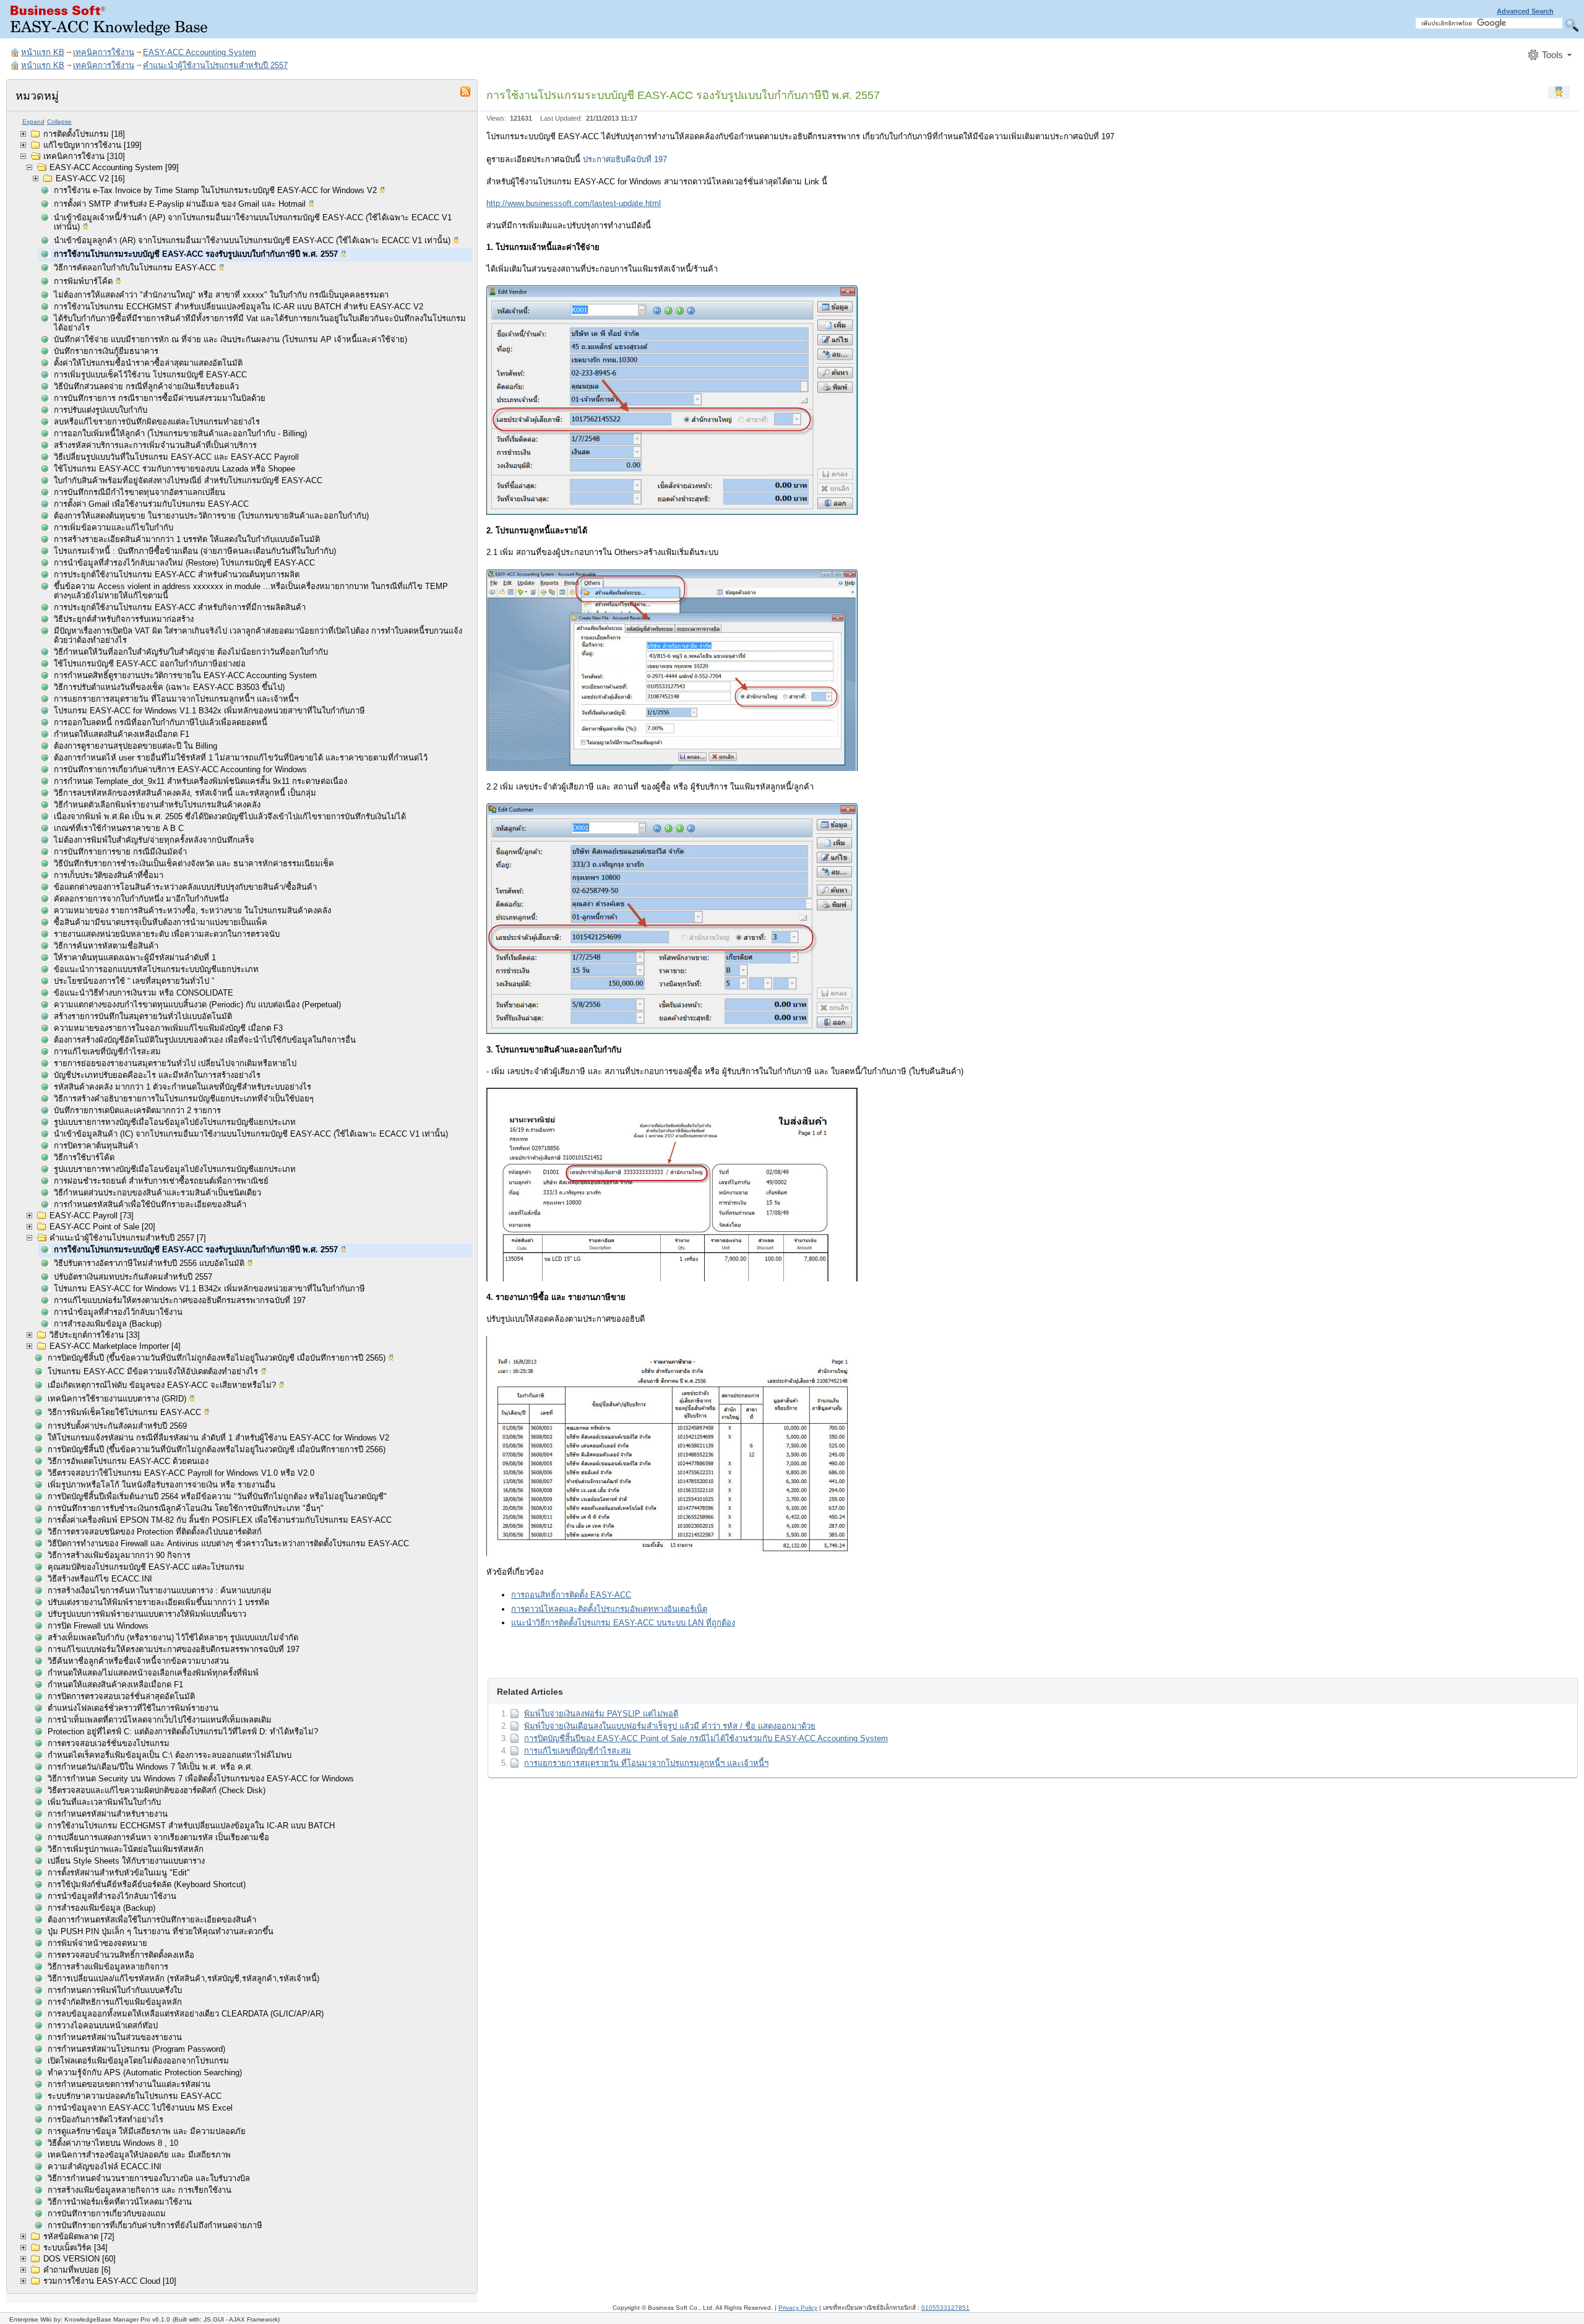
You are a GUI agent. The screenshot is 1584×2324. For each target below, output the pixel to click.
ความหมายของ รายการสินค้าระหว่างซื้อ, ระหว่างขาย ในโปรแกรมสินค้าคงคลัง (192, 910)
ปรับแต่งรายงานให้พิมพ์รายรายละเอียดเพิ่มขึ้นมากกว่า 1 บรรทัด (158, 1602)
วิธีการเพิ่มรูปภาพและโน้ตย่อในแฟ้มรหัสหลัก (126, 1849)
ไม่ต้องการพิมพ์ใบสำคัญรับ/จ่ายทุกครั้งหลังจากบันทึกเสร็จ (154, 840)
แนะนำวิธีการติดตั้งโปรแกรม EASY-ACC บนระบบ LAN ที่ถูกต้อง (623, 1623)
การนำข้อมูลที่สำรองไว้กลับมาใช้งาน (118, 1312)
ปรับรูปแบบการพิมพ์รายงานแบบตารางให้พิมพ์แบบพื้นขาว (147, 1614)
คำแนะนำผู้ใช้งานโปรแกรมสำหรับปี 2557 (215, 65)
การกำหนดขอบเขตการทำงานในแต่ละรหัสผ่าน (129, 2084)
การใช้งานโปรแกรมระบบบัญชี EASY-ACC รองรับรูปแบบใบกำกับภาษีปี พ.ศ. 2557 (197, 254)
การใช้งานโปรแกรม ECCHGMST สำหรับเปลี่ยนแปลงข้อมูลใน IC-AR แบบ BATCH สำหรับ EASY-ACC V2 (239, 307)
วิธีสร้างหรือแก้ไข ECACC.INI (100, 1579)
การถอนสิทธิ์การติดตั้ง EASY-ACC (571, 1595)
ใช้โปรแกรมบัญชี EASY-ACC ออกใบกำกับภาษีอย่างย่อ (150, 664)
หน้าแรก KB (43, 52)
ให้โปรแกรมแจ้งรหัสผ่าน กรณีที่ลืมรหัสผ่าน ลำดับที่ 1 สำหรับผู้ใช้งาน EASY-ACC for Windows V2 (218, 1438)
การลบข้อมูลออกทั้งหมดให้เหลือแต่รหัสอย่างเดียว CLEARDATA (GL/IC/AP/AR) (186, 2014)
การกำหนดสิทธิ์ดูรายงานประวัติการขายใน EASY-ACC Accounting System (185, 675)
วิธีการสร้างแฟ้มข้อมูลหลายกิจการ (108, 1967)
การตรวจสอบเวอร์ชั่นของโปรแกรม (109, 1743)
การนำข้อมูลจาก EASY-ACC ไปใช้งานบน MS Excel (140, 2108)
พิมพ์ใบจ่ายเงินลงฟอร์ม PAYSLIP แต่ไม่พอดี (601, 1714)
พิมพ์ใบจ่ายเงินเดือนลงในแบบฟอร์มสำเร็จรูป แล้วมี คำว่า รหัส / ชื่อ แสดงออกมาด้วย (670, 1726)
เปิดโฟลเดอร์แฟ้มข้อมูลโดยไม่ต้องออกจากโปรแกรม (138, 2061)
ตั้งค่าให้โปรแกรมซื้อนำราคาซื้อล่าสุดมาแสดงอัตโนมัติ (148, 363)
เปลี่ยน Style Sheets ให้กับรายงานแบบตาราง (126, 1861)
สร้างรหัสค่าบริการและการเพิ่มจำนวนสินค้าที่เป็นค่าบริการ (155, 445)
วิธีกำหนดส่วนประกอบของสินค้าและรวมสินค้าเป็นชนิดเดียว (157, 1193)
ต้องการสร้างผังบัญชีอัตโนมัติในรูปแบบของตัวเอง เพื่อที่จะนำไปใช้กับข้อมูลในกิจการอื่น (205, 1040)
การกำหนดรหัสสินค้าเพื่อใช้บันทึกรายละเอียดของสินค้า (150, 1204)
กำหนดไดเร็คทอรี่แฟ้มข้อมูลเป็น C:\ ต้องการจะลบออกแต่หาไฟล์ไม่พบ (170, 1755)
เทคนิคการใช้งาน (104, 52)
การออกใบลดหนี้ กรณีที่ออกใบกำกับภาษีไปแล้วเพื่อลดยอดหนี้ (161, 722)
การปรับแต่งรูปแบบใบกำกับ (101, 410)
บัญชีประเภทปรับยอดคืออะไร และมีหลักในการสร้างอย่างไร (157, 1075)
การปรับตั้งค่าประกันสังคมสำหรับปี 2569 (117, 1426)
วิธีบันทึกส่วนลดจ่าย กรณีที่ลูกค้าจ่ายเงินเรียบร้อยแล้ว (146, 386)
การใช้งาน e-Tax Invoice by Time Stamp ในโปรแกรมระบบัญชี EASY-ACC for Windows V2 (217, 190)
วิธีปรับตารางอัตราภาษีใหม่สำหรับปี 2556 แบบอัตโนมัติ (150, 1263)
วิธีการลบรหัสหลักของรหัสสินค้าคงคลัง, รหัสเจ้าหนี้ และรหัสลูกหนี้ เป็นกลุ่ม (185, 793)
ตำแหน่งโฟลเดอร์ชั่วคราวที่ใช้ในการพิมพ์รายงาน (133, 1708)
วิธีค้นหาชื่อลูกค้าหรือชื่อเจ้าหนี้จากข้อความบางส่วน (138, 1661)
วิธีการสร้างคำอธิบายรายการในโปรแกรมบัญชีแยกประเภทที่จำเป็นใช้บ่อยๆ (184, 1099)
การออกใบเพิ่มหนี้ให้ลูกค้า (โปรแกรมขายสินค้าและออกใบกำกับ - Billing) (180, 433)
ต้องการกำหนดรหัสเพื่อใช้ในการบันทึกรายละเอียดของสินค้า (152, 1920)
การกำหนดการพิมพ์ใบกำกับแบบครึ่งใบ (115, 1990)
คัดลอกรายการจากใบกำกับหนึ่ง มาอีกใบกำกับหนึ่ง (141, 899)
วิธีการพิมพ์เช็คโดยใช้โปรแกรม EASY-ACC (126, 1412)
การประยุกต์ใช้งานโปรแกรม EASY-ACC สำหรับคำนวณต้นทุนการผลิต (177, 575)
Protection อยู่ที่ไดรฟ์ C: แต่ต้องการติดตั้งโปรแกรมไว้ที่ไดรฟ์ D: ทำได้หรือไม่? (183, 1732)
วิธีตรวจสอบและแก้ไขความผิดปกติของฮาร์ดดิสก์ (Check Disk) (157, 1790)
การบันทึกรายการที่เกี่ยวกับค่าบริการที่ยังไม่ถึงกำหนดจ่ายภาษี (155, 2225)
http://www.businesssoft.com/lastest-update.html (574, 203)
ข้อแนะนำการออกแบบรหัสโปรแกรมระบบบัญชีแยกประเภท (156, 969)
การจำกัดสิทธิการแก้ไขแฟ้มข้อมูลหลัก (115, 2002)
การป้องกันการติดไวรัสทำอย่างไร (105, 2120)
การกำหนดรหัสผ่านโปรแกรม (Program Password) (136, 2049)
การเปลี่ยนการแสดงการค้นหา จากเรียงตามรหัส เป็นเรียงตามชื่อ (158, 1837)
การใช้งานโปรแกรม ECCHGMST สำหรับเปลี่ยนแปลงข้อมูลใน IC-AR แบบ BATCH (191, 1826)
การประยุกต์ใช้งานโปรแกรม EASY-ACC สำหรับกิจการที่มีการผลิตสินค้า (180, 607)
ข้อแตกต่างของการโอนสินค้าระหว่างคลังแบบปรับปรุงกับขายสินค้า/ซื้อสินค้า (185, 887)
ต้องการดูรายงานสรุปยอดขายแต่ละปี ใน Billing (136, 746)
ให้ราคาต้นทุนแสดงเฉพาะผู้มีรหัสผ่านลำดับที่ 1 (135, 958)
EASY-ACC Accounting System (200, 52)
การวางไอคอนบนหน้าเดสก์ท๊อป (103, 2025)
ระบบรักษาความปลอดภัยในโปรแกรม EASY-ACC (135, 2096)
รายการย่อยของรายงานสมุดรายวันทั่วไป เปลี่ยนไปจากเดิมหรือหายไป (175, 1063)
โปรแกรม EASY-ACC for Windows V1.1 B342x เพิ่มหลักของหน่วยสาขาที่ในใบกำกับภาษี (209, 711)
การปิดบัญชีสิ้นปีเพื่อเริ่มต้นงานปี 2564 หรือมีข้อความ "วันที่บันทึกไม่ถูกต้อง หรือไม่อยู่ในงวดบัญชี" (217, 1496)
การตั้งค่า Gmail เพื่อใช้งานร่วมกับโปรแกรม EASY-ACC (151, 504)
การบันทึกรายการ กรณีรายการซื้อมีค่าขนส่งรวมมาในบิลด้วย (160, 398)
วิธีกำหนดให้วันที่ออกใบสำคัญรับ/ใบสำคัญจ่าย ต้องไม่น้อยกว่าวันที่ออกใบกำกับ (191, 652)
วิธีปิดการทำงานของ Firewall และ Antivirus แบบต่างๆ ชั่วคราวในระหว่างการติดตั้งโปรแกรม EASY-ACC (228, 1543)
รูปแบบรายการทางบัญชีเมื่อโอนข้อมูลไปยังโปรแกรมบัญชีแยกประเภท (175, 1122)
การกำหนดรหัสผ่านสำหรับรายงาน (108, 1814)
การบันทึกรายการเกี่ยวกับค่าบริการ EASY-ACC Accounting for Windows (180, 769)
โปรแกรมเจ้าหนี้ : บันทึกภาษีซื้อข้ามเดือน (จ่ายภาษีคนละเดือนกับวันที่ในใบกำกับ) (195, 551)
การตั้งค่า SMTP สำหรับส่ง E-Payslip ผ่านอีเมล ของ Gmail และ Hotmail (181, 204)
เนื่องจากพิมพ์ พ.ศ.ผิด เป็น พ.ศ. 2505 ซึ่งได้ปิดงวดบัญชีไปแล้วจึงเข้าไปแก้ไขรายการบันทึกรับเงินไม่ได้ (230, 816)
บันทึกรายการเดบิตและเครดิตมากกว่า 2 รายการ (137, 1110)
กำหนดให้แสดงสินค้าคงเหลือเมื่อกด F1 (122, 734)
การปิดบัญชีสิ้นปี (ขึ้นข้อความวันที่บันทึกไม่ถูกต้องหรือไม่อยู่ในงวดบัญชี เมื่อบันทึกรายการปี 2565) (218, 1358)
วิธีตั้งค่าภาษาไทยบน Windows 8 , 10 (113, 2143)
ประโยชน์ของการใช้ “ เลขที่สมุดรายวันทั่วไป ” (134, 981)
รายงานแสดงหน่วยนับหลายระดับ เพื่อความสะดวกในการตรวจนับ (167, 934)
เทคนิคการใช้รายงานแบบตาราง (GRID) (118, 1399)
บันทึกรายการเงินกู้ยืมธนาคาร (106, 351)
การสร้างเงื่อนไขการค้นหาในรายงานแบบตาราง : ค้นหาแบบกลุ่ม (160, 1590)
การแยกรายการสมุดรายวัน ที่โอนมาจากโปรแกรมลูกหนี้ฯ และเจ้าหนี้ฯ (176, 699)
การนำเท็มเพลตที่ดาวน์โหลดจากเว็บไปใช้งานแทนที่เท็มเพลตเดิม (160, 1720)
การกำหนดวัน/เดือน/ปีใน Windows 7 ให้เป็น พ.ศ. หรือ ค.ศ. (150, 1767)
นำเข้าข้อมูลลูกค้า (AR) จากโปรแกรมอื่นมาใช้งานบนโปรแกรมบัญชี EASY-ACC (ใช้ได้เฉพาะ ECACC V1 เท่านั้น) (253, 240)
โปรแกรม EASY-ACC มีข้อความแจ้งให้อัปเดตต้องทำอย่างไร (154, 1371)
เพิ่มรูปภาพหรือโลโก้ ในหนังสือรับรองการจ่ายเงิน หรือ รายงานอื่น (161, 1485)
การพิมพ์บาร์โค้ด (84, 281)
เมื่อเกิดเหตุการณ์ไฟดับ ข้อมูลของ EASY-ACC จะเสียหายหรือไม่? (163, 1385)
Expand (33, 122)
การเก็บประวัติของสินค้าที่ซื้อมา (109, 875)
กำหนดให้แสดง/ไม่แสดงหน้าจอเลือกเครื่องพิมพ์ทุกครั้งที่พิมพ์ (153, 1673)
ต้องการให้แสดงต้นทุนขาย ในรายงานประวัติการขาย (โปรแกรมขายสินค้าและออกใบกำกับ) (211, 516)
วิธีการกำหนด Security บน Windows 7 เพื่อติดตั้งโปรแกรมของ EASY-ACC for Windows (201, 1779)
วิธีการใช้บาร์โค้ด (84, 1157)
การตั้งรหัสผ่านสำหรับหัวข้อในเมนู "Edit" (119, 1873)
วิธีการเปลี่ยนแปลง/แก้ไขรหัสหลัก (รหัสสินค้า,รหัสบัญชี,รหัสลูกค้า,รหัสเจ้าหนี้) (183, 1978)
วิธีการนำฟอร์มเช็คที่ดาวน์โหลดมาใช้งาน (120, 2202)
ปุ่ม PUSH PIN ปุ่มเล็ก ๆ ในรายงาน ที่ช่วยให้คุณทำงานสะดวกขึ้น (161, 1931)
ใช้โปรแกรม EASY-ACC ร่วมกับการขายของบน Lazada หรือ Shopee (174, 469)
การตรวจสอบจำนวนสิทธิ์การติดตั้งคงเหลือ (121, 1955)
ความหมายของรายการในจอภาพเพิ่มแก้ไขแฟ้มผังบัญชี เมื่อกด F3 (168, 1028)
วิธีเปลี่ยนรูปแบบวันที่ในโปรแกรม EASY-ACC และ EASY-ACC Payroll (176, 457)
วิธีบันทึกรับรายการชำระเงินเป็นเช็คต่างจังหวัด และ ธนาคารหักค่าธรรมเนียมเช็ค (194, 863)
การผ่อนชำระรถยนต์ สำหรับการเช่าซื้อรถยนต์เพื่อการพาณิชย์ (161, 1181)
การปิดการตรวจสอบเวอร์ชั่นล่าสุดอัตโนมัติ (121, 1696)
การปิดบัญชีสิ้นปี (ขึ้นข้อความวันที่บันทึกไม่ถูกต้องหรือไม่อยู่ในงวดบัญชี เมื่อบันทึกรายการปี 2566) (217, 1449)
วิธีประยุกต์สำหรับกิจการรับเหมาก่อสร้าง (124, 619)
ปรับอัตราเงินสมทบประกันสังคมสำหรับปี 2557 (133, 1277)
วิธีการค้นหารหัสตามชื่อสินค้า (106, 946)
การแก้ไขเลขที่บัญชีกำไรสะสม (107, 1052)
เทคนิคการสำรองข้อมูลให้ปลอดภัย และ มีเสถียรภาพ (139, 2155)
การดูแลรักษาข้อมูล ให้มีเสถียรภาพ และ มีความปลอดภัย (147, 2131)
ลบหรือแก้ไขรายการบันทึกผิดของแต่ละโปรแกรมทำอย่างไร (157, 422)
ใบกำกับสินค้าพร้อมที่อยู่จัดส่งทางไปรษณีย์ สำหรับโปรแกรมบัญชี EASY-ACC (188, 480)
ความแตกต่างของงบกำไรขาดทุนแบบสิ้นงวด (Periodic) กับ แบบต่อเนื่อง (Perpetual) (197, 1005)
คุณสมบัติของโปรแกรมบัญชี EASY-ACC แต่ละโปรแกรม (146, 1567)
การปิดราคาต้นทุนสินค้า (96, 1146)
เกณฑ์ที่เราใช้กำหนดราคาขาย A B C (119, 828)
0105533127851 (945, 2308)
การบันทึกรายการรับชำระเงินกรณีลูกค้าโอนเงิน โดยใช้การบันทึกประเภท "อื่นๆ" (186, 1508)
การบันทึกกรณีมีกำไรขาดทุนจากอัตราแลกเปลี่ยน (140, 492)
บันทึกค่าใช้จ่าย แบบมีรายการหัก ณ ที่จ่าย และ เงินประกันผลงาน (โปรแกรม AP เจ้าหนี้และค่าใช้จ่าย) (230, 339)
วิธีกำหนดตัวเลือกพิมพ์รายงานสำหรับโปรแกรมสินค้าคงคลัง (157, 805)
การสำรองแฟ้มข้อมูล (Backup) (108, 1324)
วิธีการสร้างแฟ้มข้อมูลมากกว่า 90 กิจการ (119, 1555)
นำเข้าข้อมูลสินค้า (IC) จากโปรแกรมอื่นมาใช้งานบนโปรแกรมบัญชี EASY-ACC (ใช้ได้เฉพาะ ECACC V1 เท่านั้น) (251, 1134)
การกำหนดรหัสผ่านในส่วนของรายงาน (115, 2037)
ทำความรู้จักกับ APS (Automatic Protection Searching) (145, 2072)
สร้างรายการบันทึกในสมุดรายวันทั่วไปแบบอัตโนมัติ (143, 1016)
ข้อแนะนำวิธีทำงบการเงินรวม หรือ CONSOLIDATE (144, 993)
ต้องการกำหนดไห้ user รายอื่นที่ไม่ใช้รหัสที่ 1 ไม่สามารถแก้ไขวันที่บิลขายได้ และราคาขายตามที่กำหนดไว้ (241, 758)
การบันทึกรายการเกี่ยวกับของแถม (107, 2214)
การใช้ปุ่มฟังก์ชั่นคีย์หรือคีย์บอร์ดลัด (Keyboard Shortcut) (147, 1884)
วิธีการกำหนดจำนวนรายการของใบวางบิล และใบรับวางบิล (149, 2178)
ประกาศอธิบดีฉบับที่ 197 (625, 159)
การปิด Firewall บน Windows (98, 1626)
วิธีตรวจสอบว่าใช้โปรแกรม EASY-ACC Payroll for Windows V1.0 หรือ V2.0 (181, 1473)
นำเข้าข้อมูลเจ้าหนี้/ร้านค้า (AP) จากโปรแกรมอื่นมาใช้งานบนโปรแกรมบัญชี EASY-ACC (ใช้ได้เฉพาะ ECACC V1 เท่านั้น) (253, 222)
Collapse (59, 122)
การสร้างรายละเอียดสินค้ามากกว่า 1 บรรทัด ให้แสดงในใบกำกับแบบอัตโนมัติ (187, 539)
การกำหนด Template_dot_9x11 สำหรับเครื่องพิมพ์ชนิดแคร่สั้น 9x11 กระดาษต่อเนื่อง (200, 781)
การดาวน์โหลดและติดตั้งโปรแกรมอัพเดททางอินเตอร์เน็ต (609, 1609)
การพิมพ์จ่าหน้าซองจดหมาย (97, 1943)
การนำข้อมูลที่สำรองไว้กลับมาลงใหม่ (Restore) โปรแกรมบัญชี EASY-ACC (184, 563)
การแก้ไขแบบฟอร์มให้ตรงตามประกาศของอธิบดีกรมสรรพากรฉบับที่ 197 (180, 1300)
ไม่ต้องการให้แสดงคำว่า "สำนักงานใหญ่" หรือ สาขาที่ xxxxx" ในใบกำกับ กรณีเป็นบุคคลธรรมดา (221, 295)
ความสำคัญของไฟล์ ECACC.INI (105, 2167)
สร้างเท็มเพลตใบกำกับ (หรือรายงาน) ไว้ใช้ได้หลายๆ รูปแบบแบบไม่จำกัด (173, 1638)
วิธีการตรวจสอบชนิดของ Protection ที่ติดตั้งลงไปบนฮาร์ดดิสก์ (155, 1532)
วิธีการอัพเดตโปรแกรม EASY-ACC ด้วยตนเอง (128, 1461)
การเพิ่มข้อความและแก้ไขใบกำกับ (114, 527)
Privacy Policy (798, 2308)
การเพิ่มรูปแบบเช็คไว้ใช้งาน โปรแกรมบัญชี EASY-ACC (150, 375)
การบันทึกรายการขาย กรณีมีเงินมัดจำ (120, 852)
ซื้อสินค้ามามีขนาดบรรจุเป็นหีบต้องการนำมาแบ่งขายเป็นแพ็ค (161, 922)
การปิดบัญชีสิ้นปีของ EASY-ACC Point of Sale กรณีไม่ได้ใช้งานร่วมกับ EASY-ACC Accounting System (706, 1738)
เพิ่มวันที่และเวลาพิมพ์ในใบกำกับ (104, 1802)
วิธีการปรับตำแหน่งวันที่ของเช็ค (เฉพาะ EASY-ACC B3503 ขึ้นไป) (169, 687)
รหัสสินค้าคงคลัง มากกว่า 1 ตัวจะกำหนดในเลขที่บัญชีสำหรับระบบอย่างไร (183, 1087)
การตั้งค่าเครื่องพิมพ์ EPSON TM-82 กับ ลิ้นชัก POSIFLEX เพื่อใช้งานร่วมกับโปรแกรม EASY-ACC (220, 1520)
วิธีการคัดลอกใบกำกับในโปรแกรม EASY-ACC (136, 268)
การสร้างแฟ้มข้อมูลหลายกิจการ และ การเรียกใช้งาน (140, 2190)
